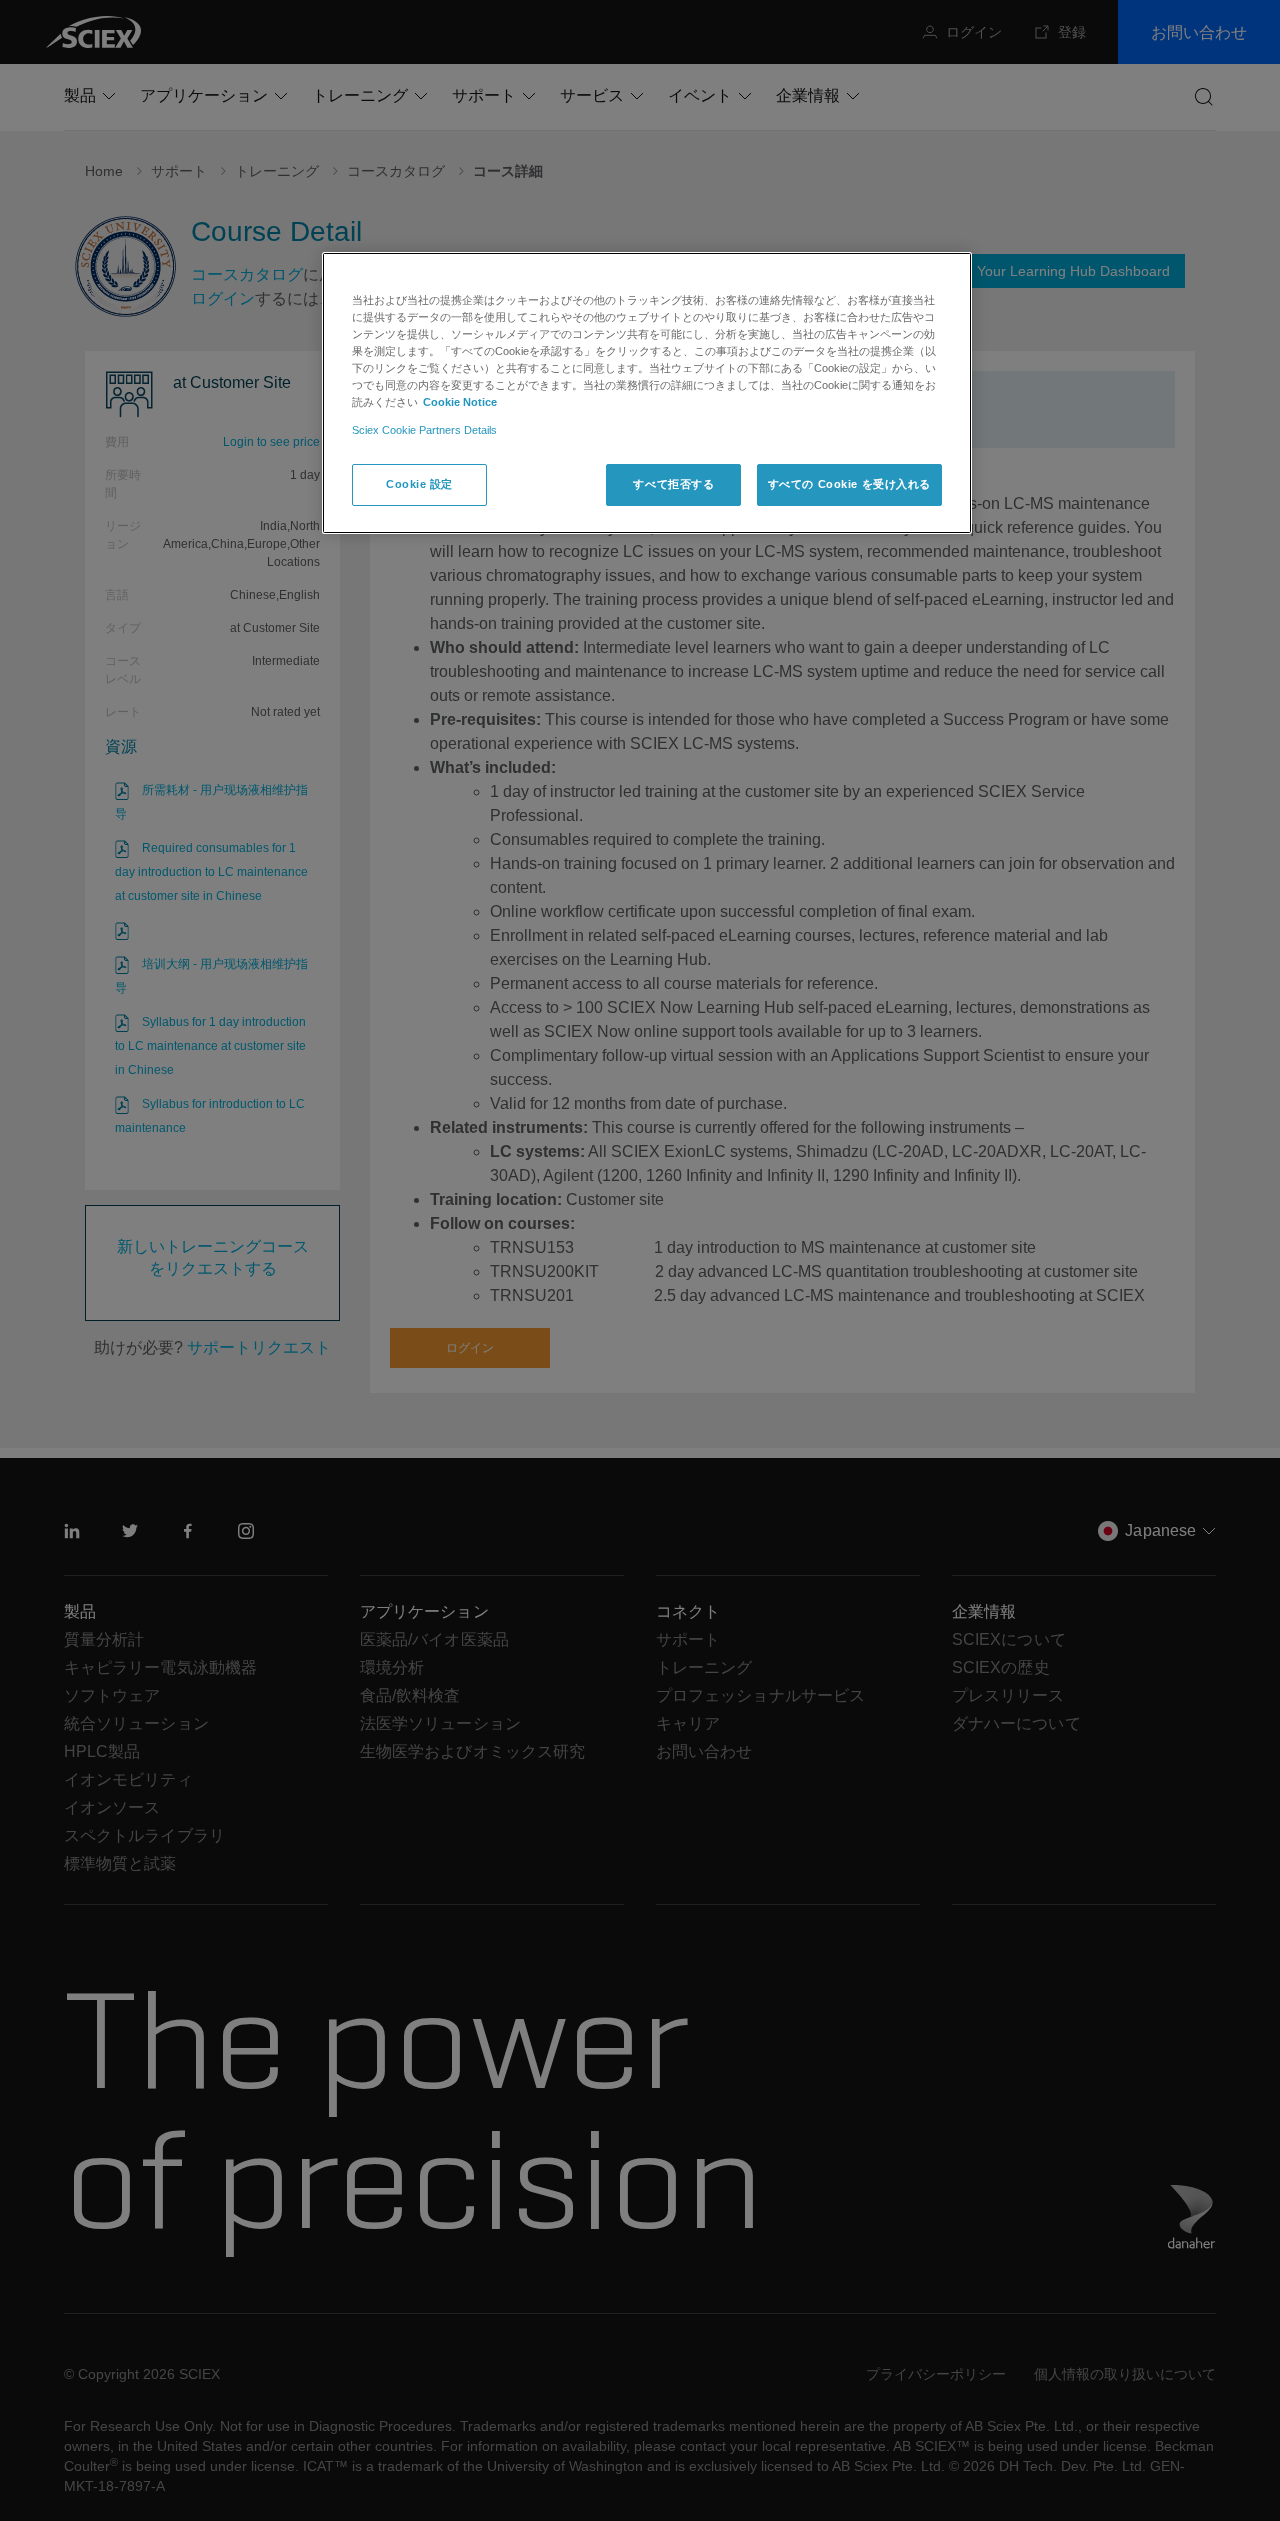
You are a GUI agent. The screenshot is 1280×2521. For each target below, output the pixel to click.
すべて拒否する (673, 484)
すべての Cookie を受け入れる (849, 484)
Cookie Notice (460, 402)
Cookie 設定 (419, 484)
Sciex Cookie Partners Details (424, 430)
